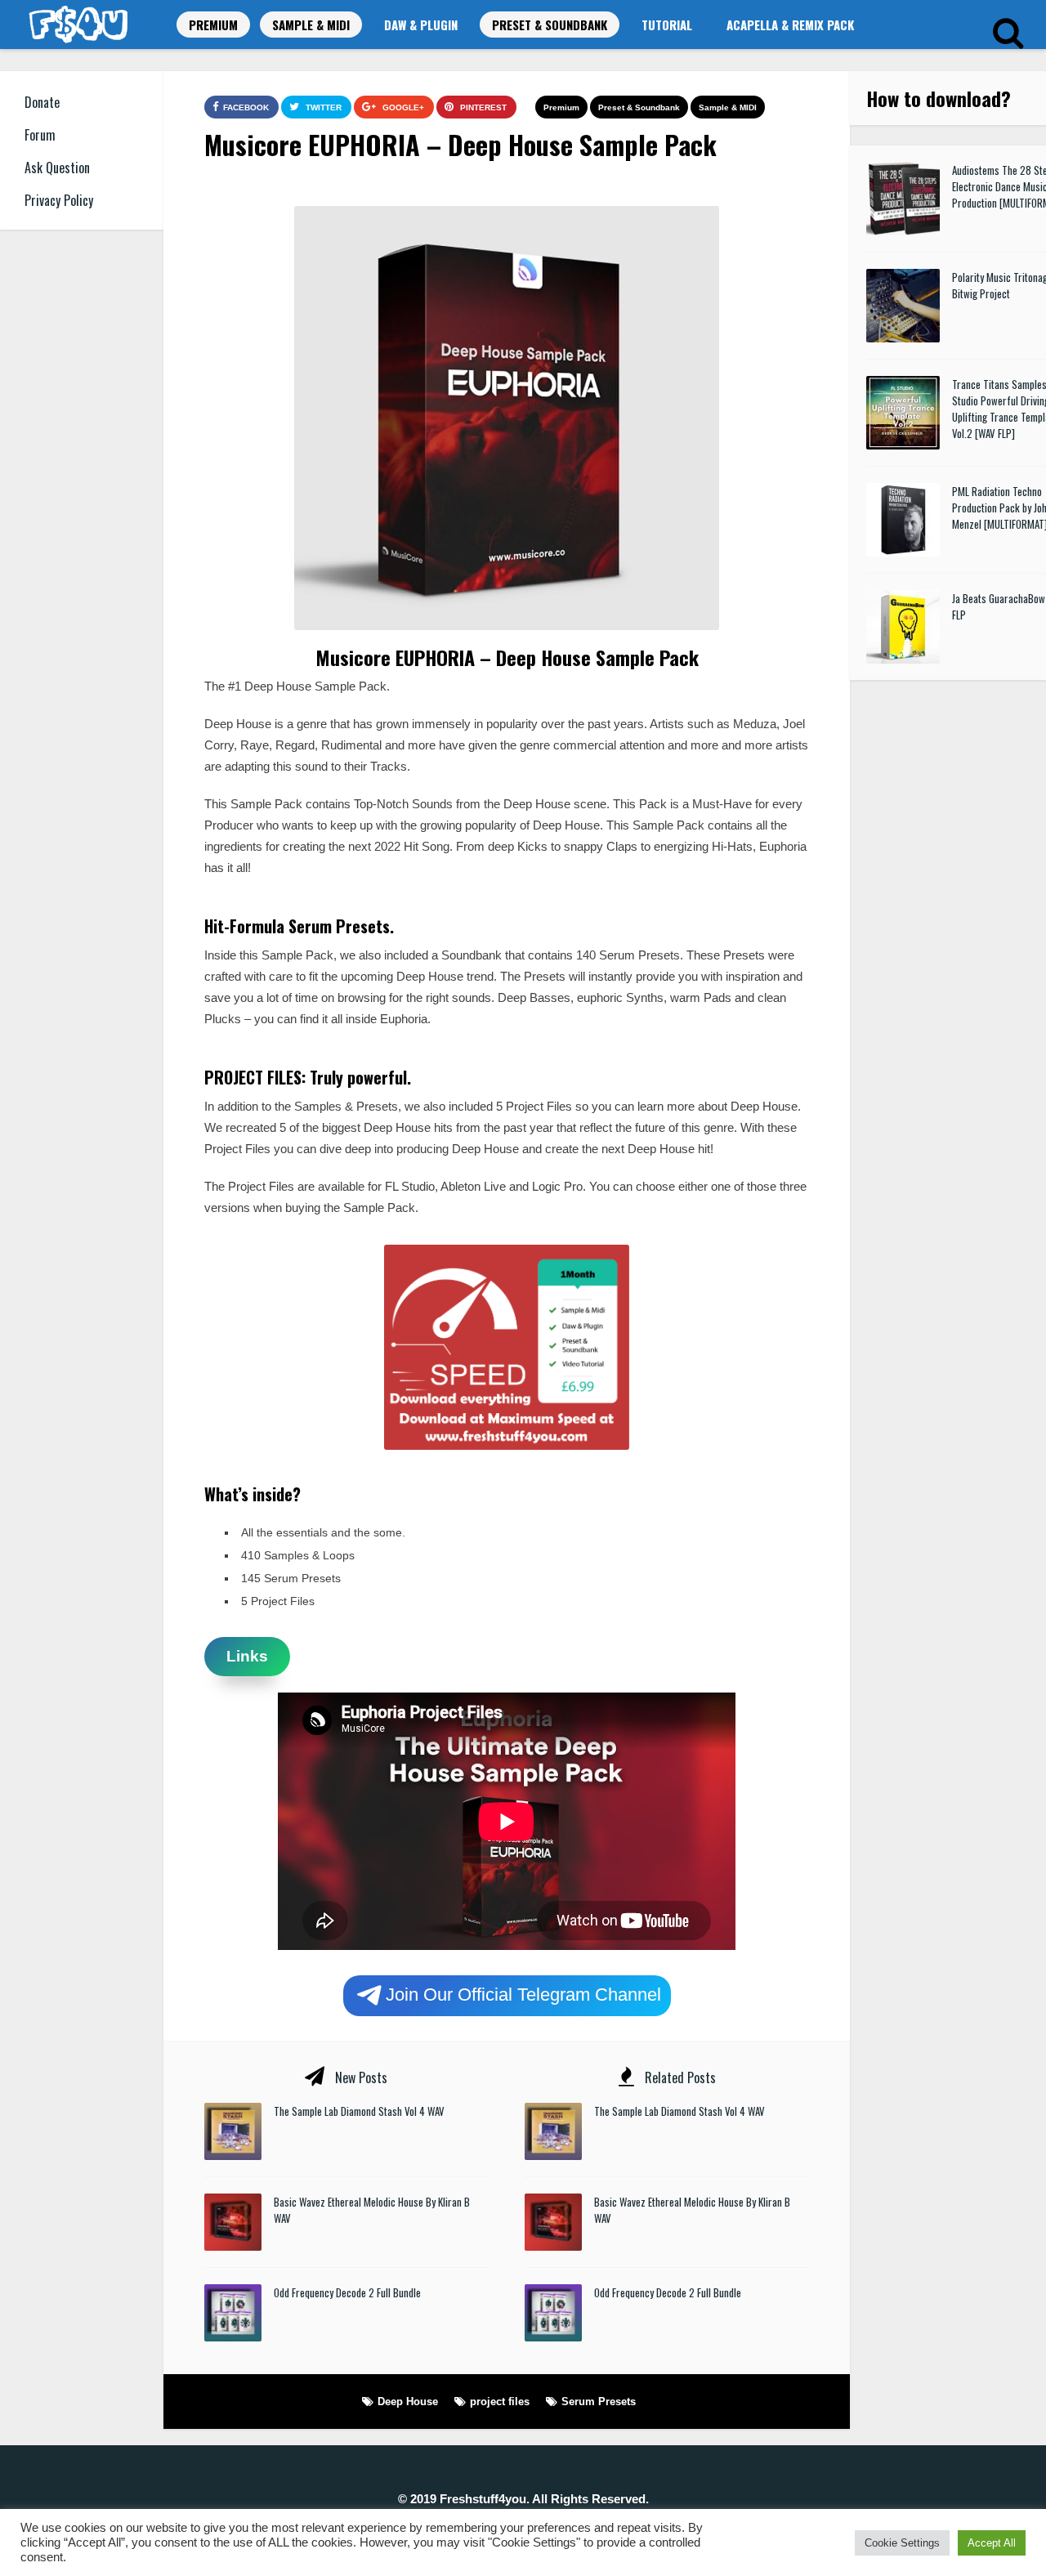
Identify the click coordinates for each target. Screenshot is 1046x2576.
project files (500, 2402)
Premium (213, 25)
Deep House (408, 2402)
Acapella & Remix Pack (790, 25)
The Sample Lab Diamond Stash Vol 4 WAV (359, 2111)
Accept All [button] (992, 2543)
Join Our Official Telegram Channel (523, 1994)
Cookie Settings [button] (902, 2543)
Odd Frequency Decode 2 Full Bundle (347, 2292)
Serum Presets (599, 2402)
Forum (40, 135)
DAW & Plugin (421, 25)
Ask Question (57, 168)
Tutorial (667, 25)
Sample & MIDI (311, 25)
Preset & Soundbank (550, 25)
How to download (934, 98)
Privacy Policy (59, 200)
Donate (42, 102)
